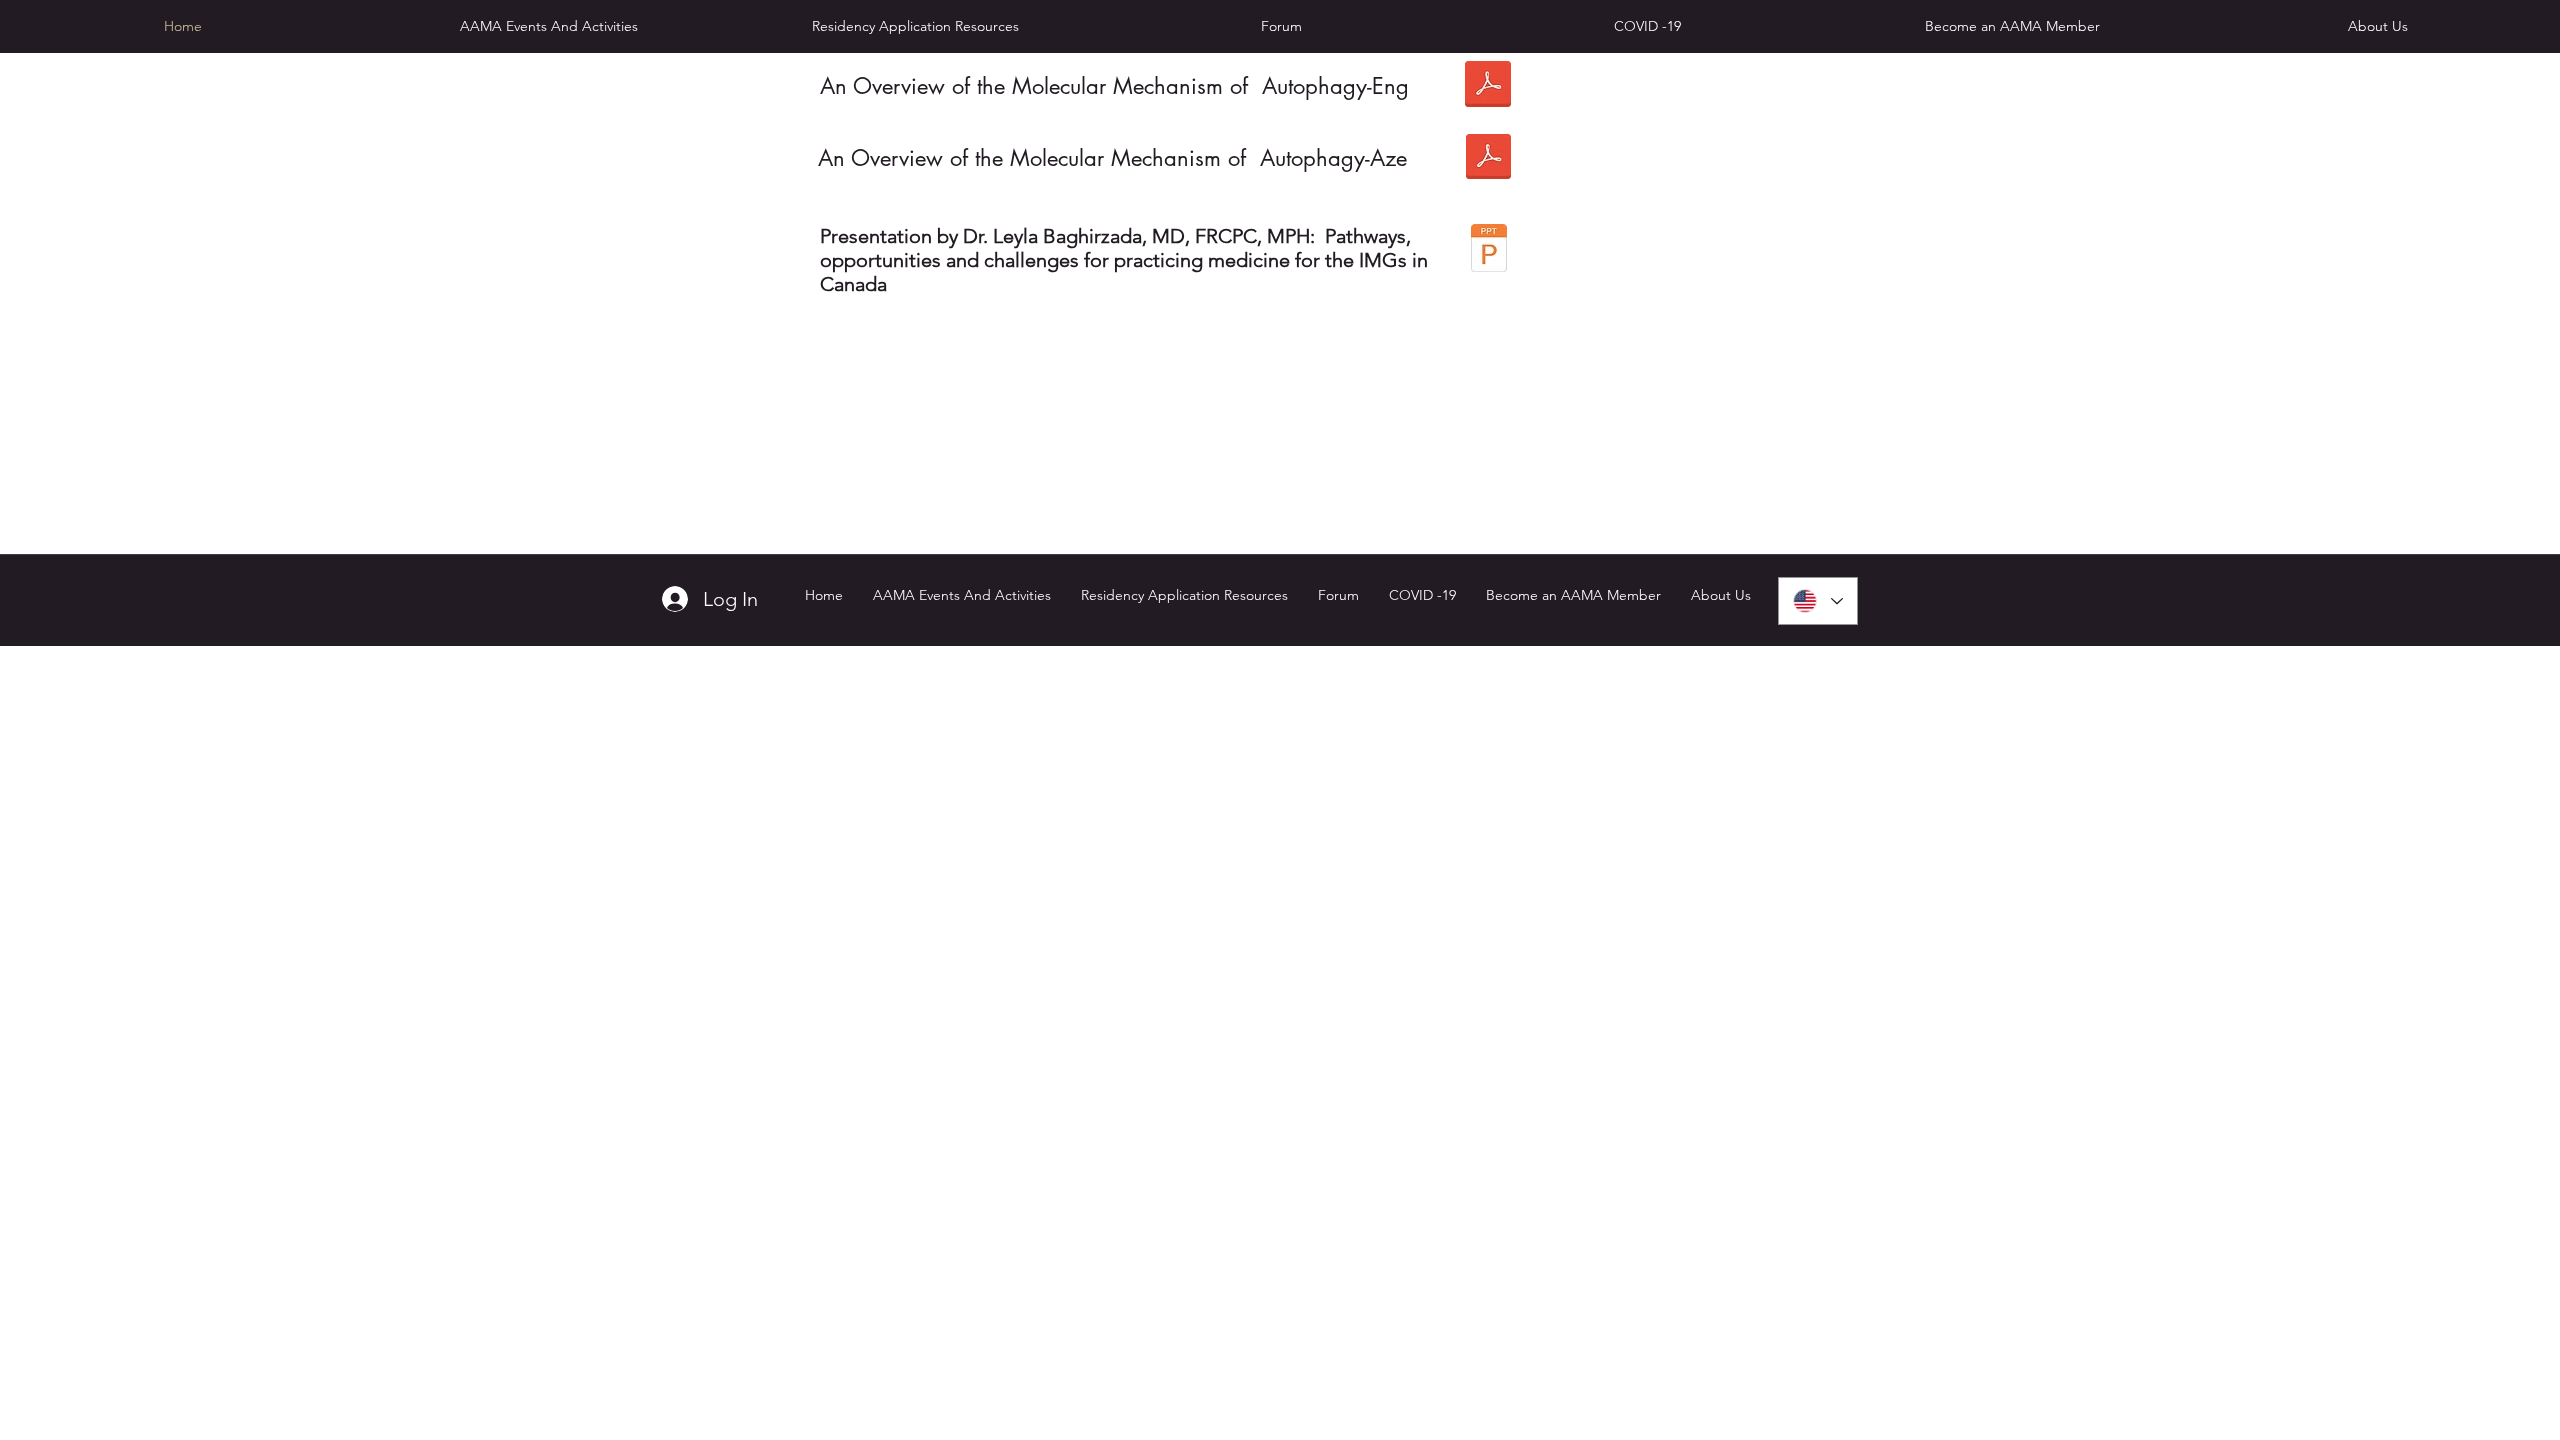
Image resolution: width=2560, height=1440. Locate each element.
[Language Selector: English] (1818, 601)
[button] (915, 26)
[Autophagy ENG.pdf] (1488, 86)
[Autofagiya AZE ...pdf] (1488, 158)
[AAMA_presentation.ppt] (1488, 250)
